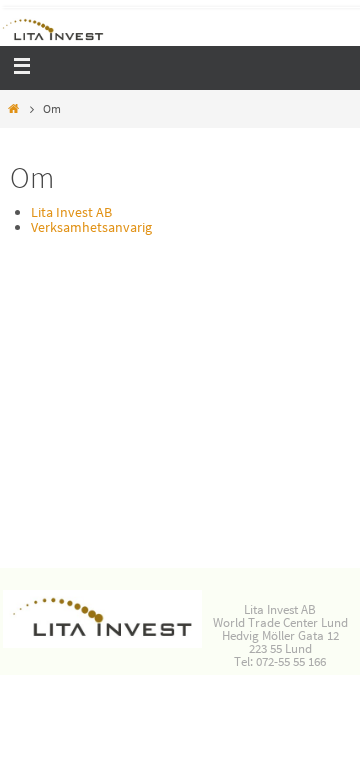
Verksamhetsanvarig (91, 227)
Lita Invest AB (71, 212)
